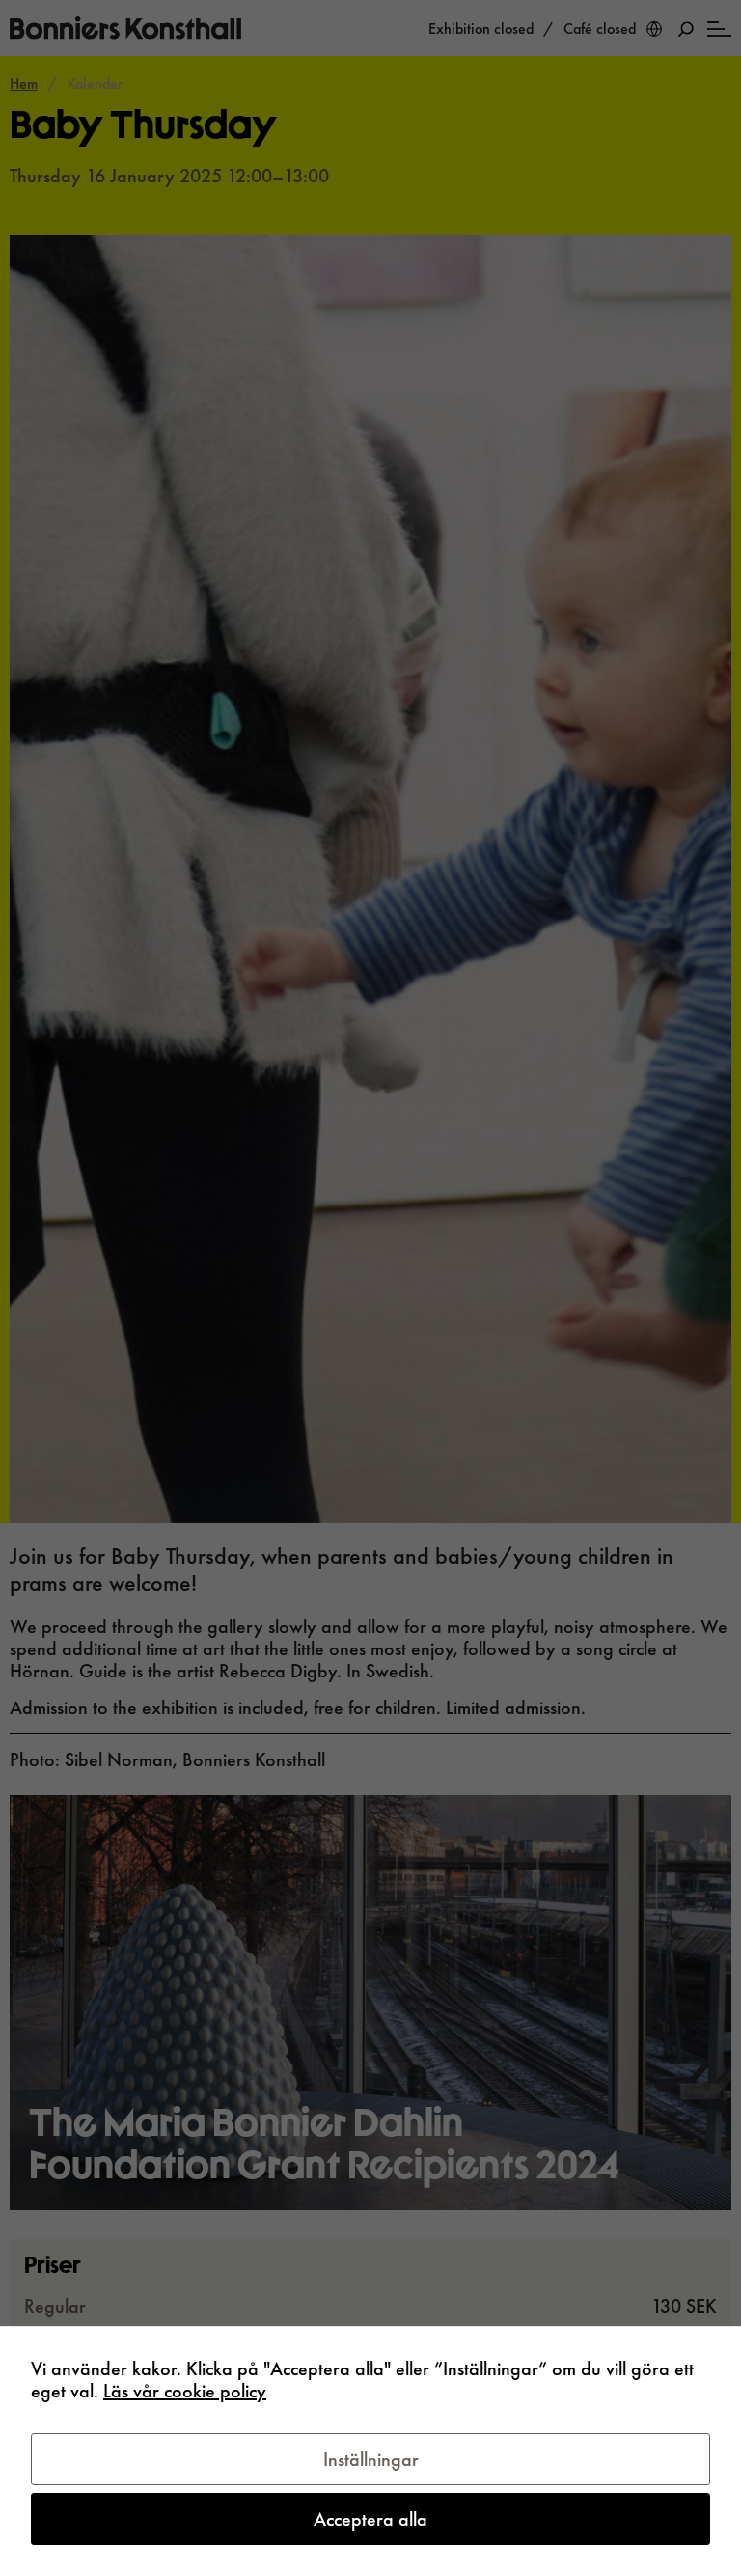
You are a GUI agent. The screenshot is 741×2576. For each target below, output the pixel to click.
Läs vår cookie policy (185, 2391)
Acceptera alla (370, 2519)
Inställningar (371, 2459)
